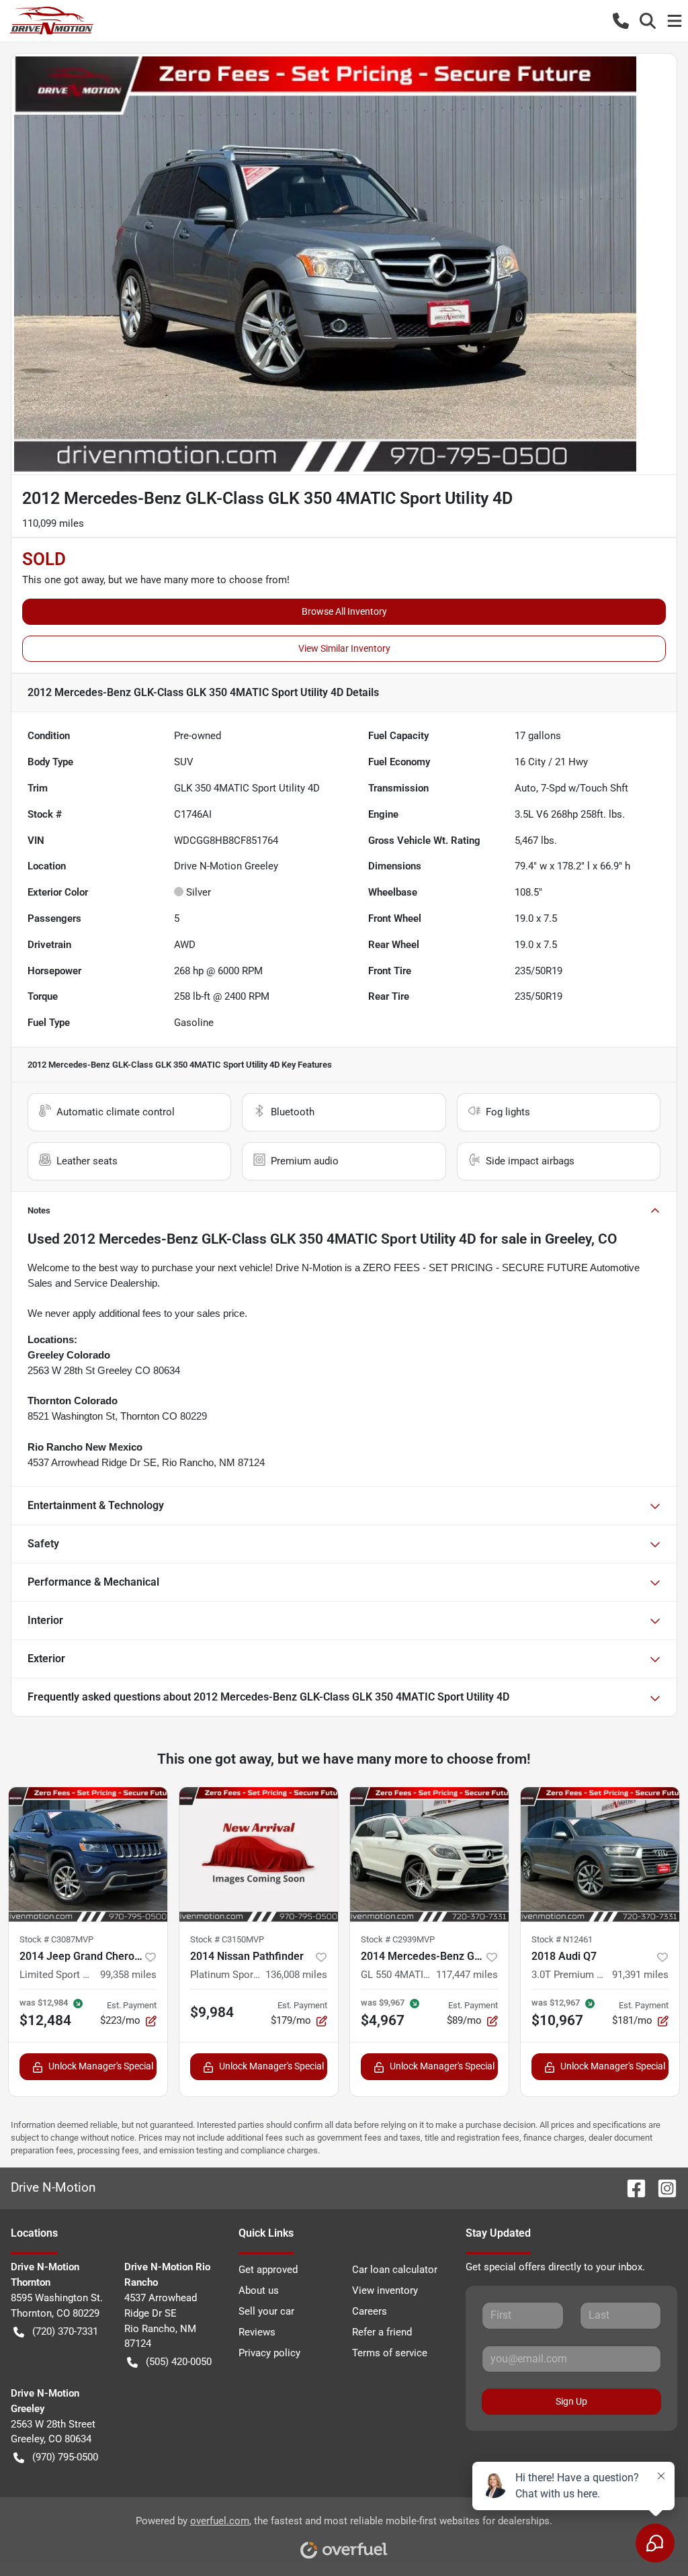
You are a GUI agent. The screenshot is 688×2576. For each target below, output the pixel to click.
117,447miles (467, 1975)
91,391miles (640, 1975)
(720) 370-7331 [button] (65, 2331)
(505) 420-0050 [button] (179, 2362)
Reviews (257, 2332)
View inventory (385, 2290)
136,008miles (296, 1975)
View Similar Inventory (344, 648)
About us (259, 2290)
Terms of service (390, 2353)
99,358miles (128, 1975)
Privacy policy (269, 2353)
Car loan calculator (395, 2270)
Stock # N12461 (562, 1939)
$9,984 (212, 2012)
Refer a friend (382, 2332)
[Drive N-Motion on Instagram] (662, 2187)
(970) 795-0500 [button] (65, 2457)
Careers (370, 2311)
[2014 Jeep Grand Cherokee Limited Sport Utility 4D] (88, 1854)
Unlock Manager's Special (101, 2066)
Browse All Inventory (344, 611)
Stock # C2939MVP (398, 1939)
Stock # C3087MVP (56, 1939)
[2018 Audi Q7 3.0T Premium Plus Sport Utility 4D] (600, 1854)
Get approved (268, 2270)
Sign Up (571, 2401)
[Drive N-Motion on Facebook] (631, 2187)
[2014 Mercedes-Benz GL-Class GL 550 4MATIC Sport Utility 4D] (429, 1854)
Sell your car (266, 2311)
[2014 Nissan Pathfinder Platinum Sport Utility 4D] (259, 1854)
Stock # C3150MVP (227, 1939)
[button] (621, 21)
